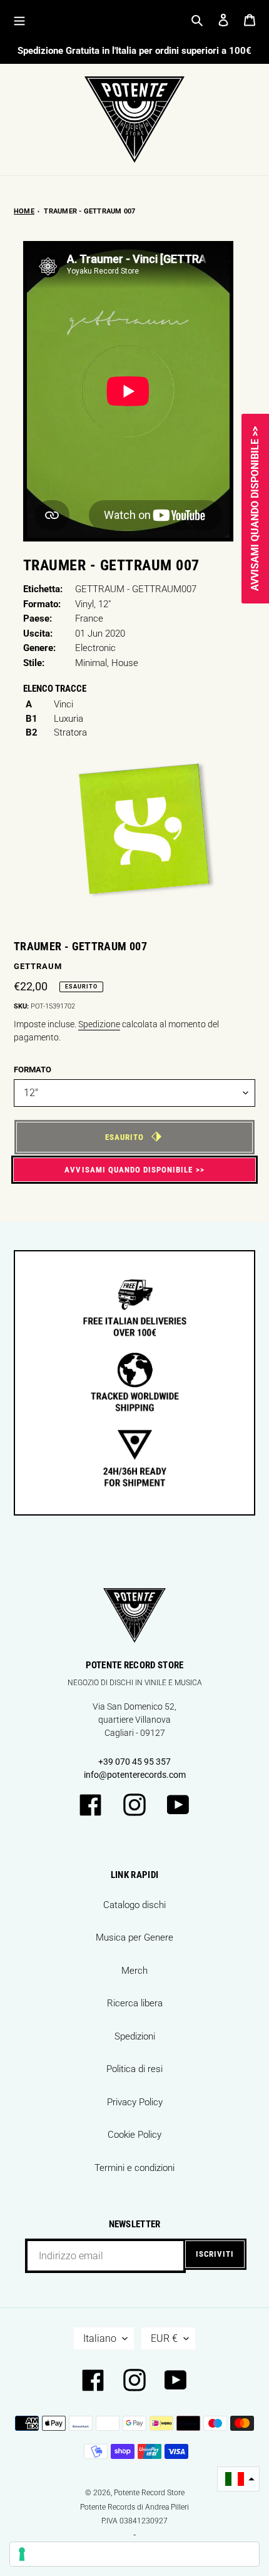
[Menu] (19, 20)
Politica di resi (134, 2069)
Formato (33, 1070)
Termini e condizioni (134, 2168)
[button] (238, 2479)
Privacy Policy (135, 2102)
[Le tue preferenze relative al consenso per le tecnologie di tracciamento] (134, 2554)
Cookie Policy (134, 2135)
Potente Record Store (149, 2493)
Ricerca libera (135, 2003)
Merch (134, 1971)
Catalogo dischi (134, 1905)
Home (24, 211)
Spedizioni (135, 2036)
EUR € (164, 2338)
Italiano (100, 2338)
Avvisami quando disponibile (129, 1170)
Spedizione (99, 1024)
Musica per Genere (134, 1937)
